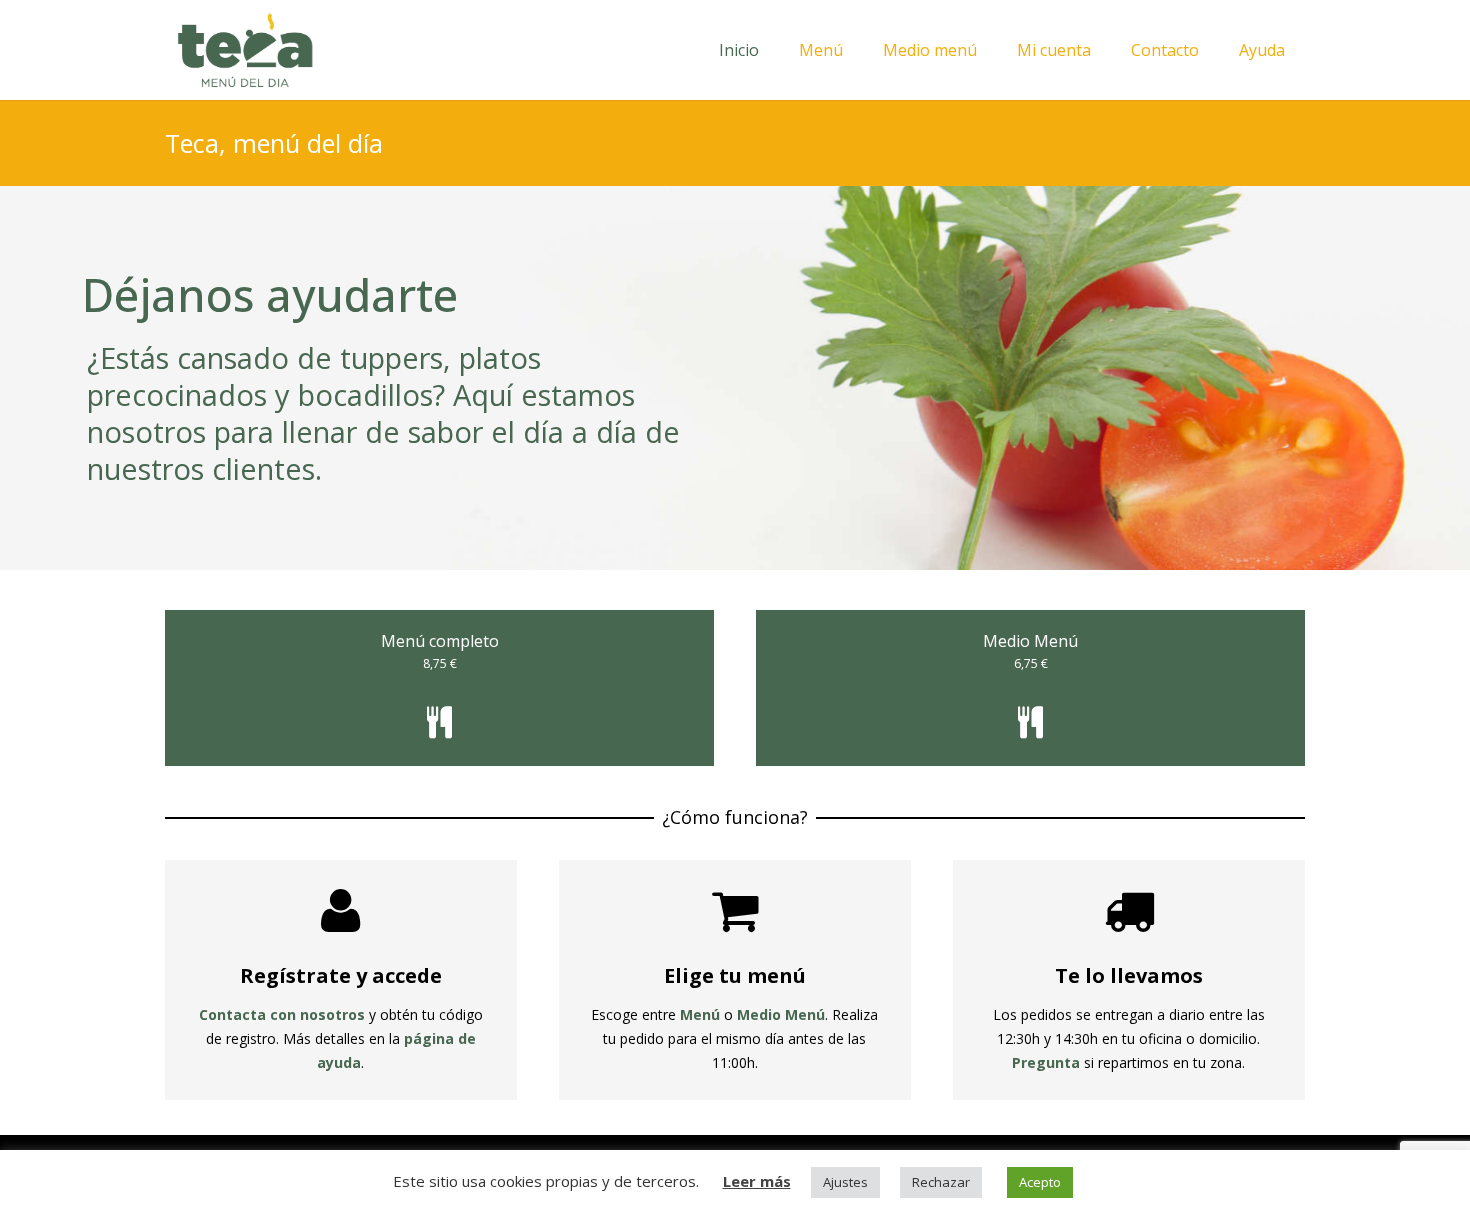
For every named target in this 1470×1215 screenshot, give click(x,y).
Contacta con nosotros (282, 1014)
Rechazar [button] (941, 1182)
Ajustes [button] (845, 1182)
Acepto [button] (1040, 1182)
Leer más (757, 1181)
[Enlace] (245, 50)
